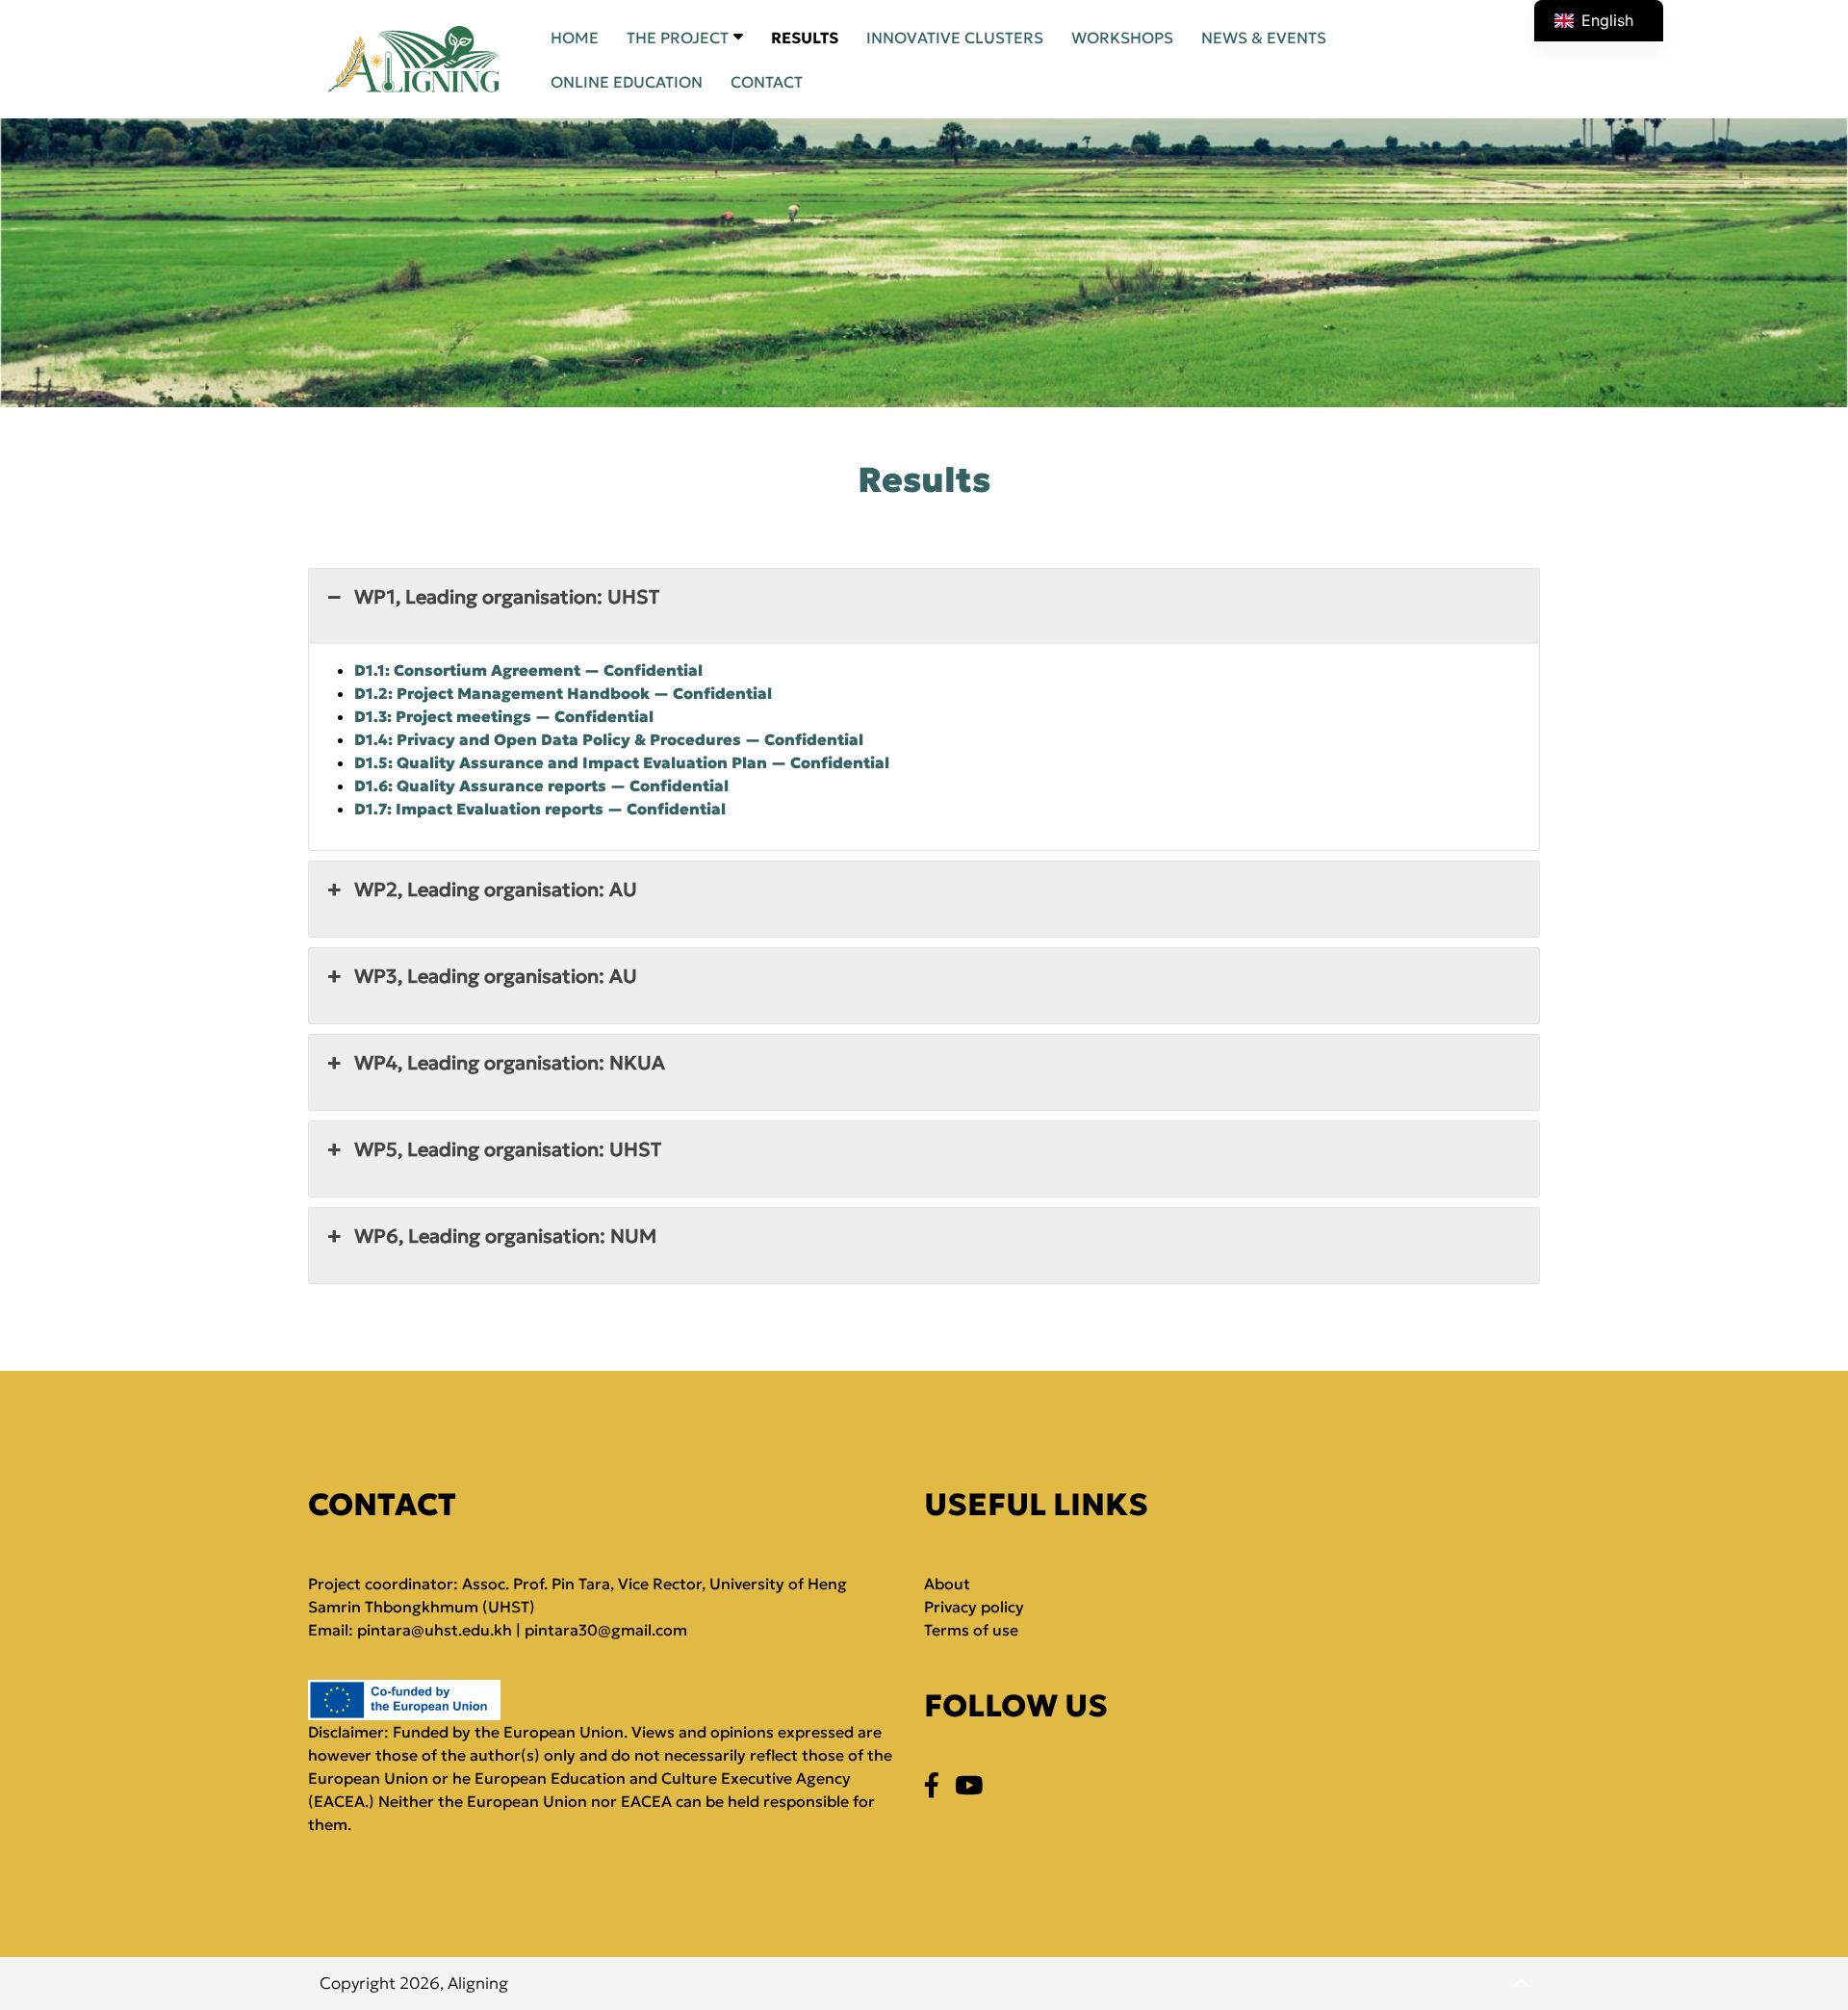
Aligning (478, 1983)
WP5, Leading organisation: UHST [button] (508, 1149)
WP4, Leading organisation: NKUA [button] (510, 1063)
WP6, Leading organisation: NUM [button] (505, 1236)
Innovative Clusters (955, 38)
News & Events (1264, 38)
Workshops (1122, 38)
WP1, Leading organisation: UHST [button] (507, 597)
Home (575, 38)
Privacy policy (974, 1607)
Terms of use (971, 1630)
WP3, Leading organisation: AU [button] (496, 976)
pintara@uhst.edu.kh (435, 1630)
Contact (767, 82)
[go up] (1521, 1983)
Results (805, 38)
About (947, 1584)
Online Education (627, 82)
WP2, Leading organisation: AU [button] (496, 889)
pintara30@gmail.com (606, 1630)
